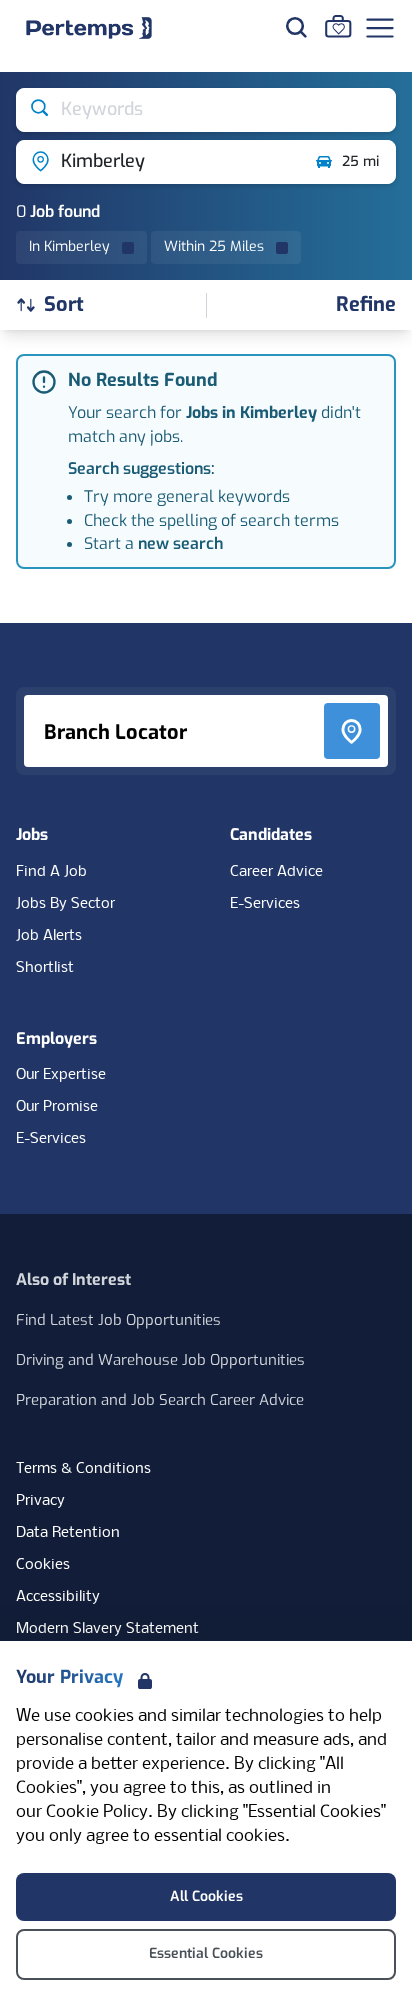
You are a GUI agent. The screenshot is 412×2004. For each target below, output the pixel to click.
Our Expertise (61, 1075)
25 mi (360, 161)
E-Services (265, 904)
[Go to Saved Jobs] (338, 26)
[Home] (89, 28)
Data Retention (68, 1533)
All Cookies (206, 1896)
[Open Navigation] (380, 28)
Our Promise (57, 1107)
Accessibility (58, 1597)
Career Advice (276, 872)
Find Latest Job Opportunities (118, 1320)
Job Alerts (49, 936)
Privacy (40, 1501)
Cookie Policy (97, 1812)
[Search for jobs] (296, 27)
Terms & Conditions (83, 1469)
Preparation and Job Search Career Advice (160, 1400)
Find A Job (51, 872)
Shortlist (45, 968)
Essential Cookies (206, 1953)
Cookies (43, 1565)
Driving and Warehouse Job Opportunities (160, 1360)
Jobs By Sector (65, 904)
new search (180, 543)
